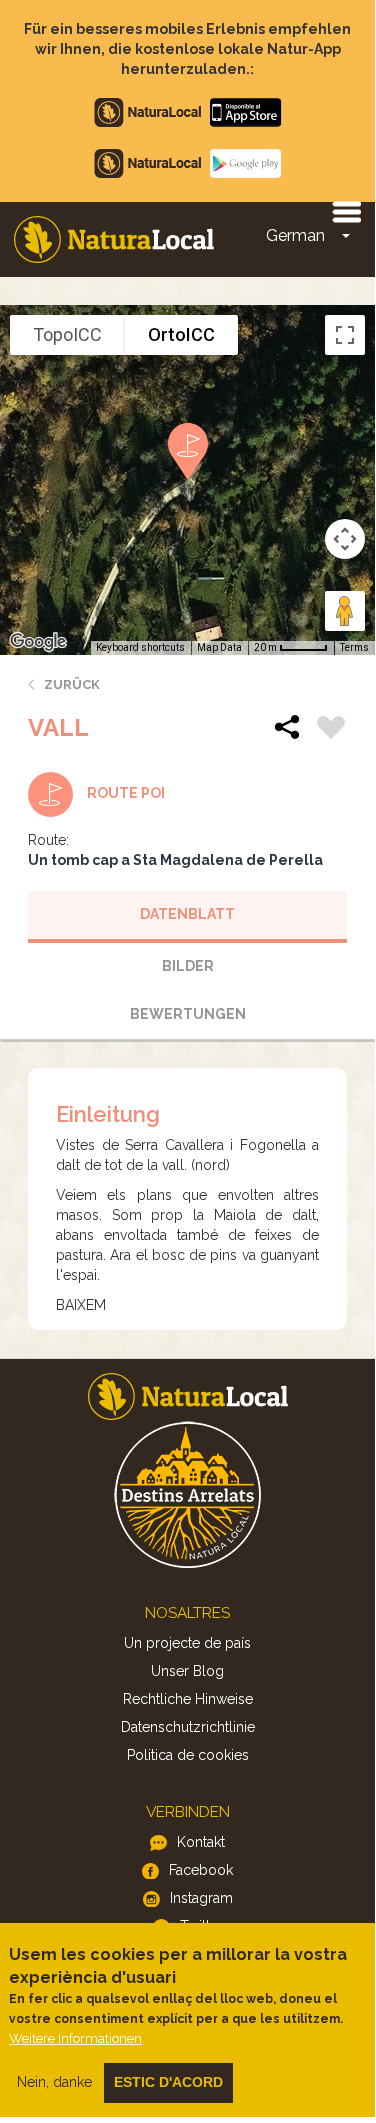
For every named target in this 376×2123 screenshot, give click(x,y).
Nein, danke (54, 2082)
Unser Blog (187, 1671)
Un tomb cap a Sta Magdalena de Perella (175, 860)
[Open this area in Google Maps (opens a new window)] (38, 642)
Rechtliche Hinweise (188, 1699)
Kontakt (201, 1842)
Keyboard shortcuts (140, 647)
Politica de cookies (188, 1755)
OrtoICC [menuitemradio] (181, 334)
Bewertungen (188, 1014)
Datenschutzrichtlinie (188, 1727)
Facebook (201, 1870)
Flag (331, 730)
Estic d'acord (168, 2082)
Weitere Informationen (75, 2038)
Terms (354, 647)
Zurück (72, 684)
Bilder (188, 966)
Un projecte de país (187, 1643)
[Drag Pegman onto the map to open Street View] (345, 611)
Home (114, 239)
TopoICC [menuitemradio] (67, 334)
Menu (346, 211)
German (295, 235)
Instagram (201, 1898)
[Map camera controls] (345, 539)
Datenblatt (187, 914)
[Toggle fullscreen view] (345, 335)
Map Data (219, 647)
